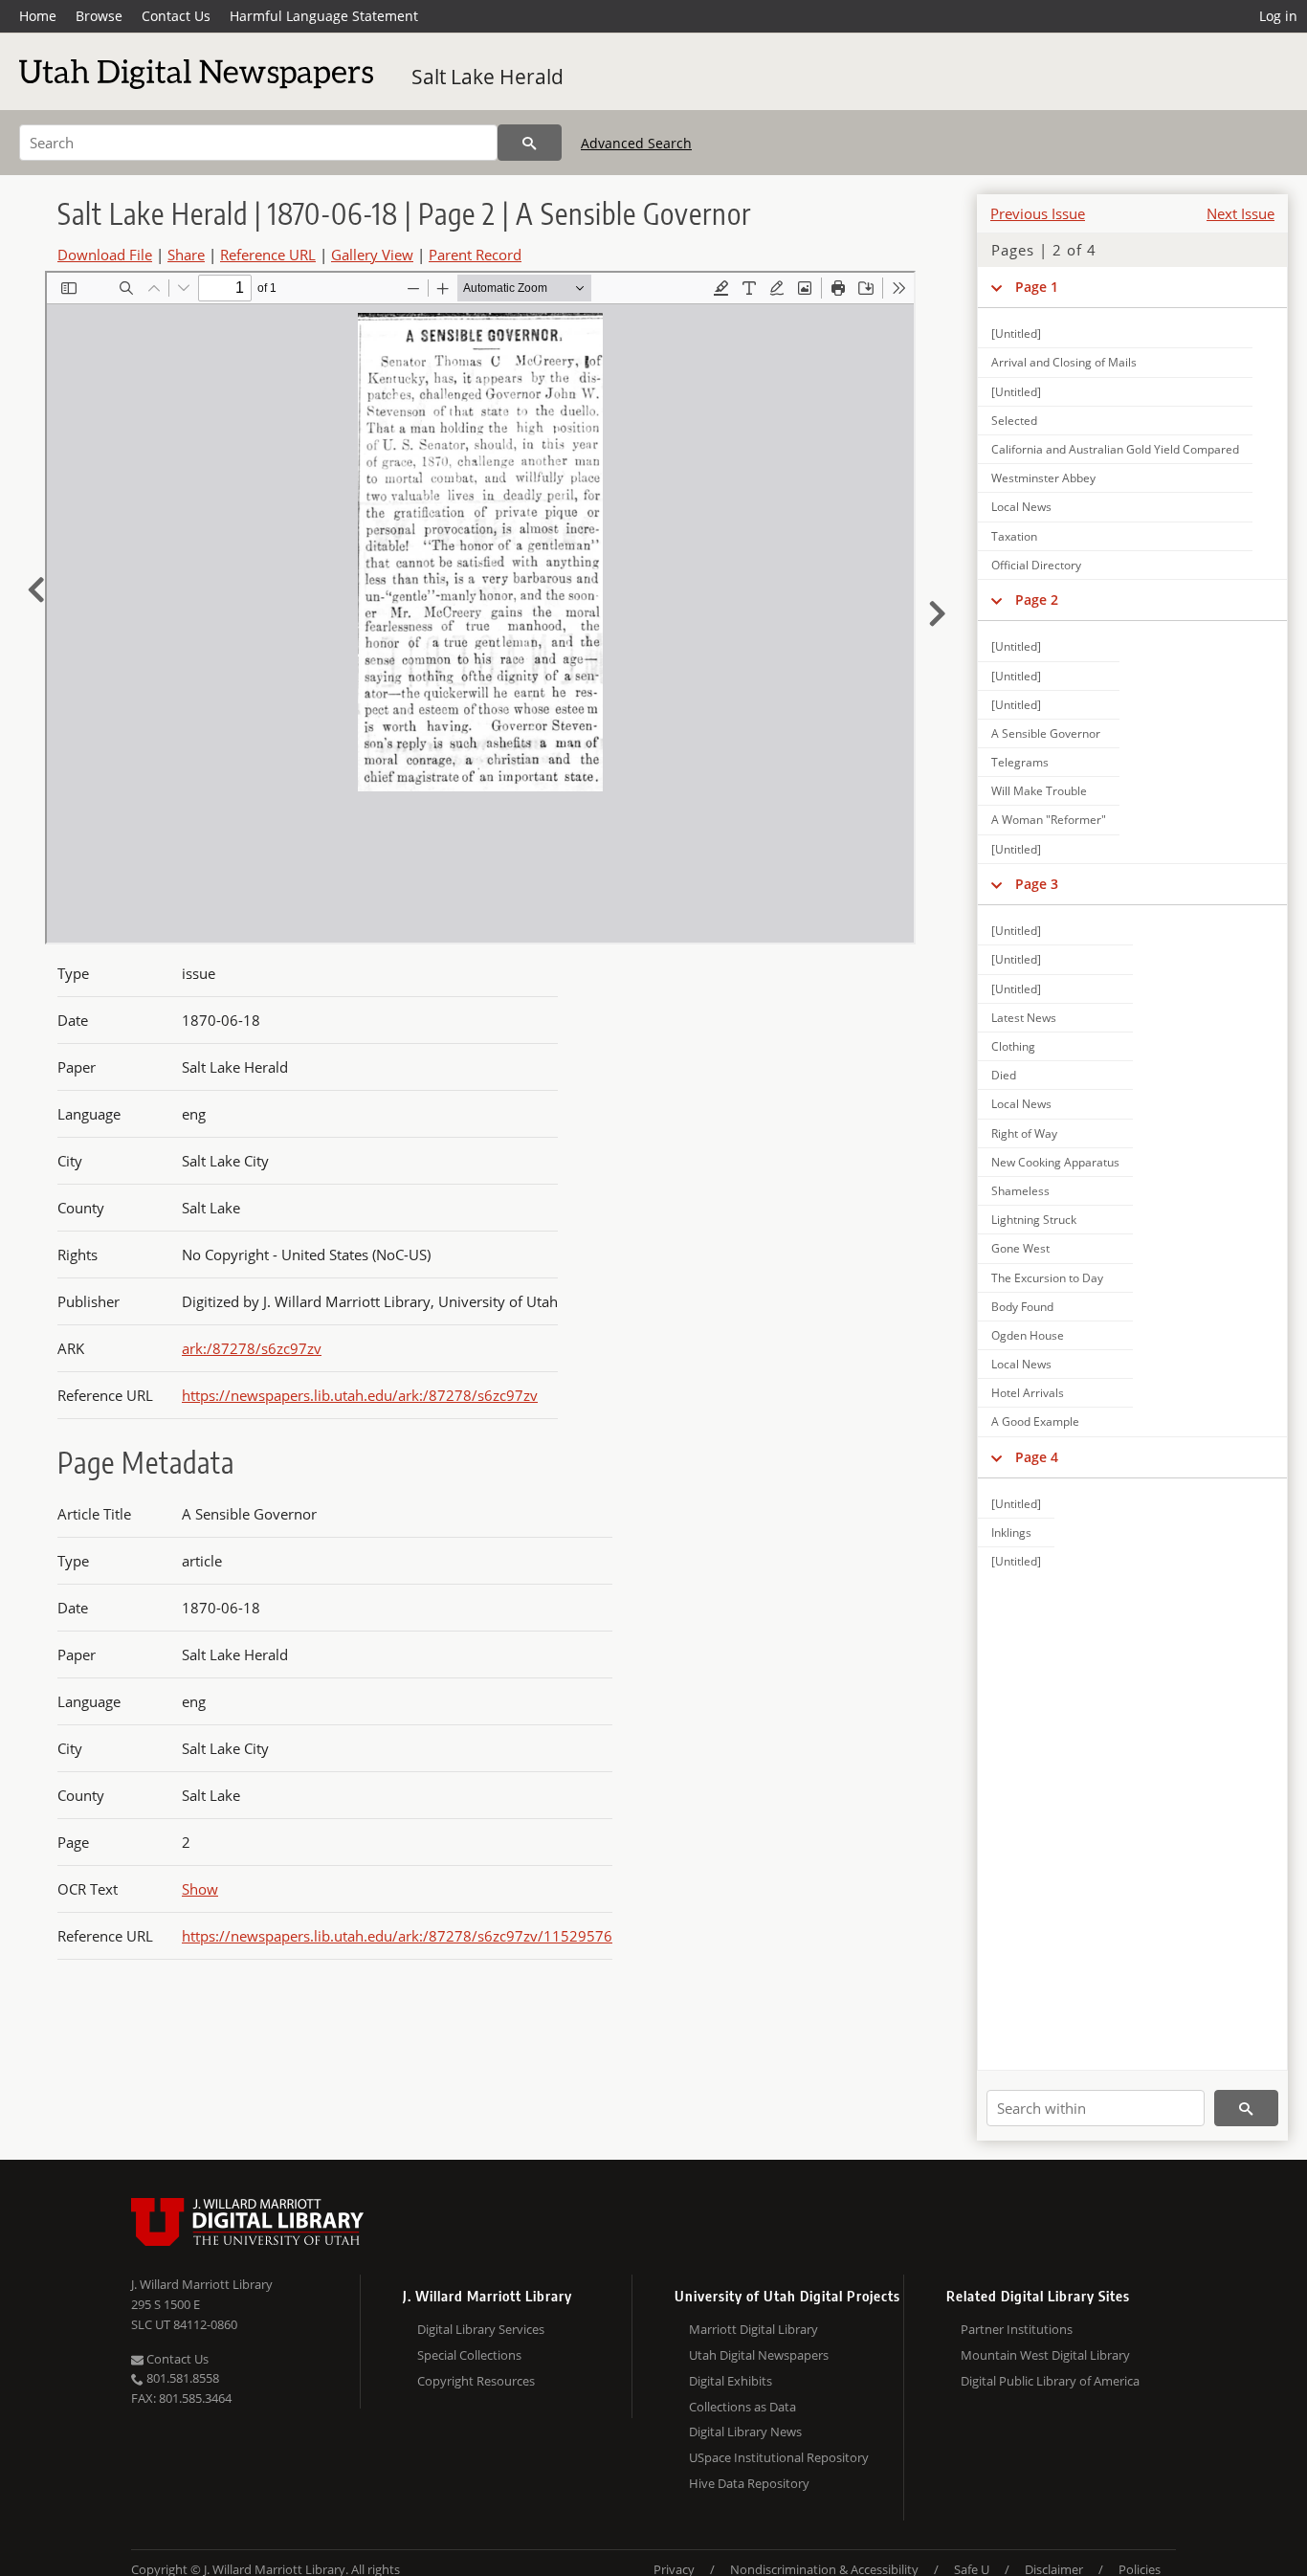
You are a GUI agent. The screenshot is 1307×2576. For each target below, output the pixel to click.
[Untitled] (1016, 333)
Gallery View (372, 255)
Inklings (1011, 1532)
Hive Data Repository (749, 2483)
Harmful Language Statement (324, 16)
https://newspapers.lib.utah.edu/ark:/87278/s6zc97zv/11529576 (397, 1936)
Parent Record (475, 255)
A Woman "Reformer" (1049, 820)
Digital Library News (745, 2432)
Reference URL (268, 255)
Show (200, 1889)
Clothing (1013, 1046)
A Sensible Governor (1046, 733)
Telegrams (1020, 762)
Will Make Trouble (1039, 791)
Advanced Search (636, 143)
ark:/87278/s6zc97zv (252, 1348)
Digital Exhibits (731, 2381)
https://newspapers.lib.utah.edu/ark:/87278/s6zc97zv (360, 1395)
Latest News (1024, 1018)
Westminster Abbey (1043, 478)
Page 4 (1037, 1457)
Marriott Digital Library (753, 2329)
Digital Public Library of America (1050, 2381)
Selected (1014, 421)
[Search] (530, 143)
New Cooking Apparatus (1055, 1162)
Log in (1278, 16)
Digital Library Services (481, 2329)
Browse (99, 16)
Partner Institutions (1017, 2329)
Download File (105, 255)
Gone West (1020, 1248)
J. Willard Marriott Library (202, 2284)
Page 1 (1037, 287)
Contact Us (176, 16)
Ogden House (1028, 1335)
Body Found (1022, 1307)
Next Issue (1241, 213)
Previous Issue (1038, 213)
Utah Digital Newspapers (759, 2355)
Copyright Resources (476, 2381)
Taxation (1014, 536)
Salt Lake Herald (487, 77)
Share (186, 255)
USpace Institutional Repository (779, 2457)
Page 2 (1037, 600)
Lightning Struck (1034, 1220)
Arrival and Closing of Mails (1064, 362)
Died (1004, 1075)
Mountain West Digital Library (1045, 2355)
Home (38, 16)
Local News (1021, 507)
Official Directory (1036, 565)
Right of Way (1024, 1133)
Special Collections (469, 2355)
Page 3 (1037, 884)
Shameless (1020, 1191)
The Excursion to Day (1047, 1278)
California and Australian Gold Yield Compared (1115, 449)
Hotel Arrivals (1028, 1393)
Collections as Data (742, 2407)
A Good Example (1035, 1421)
